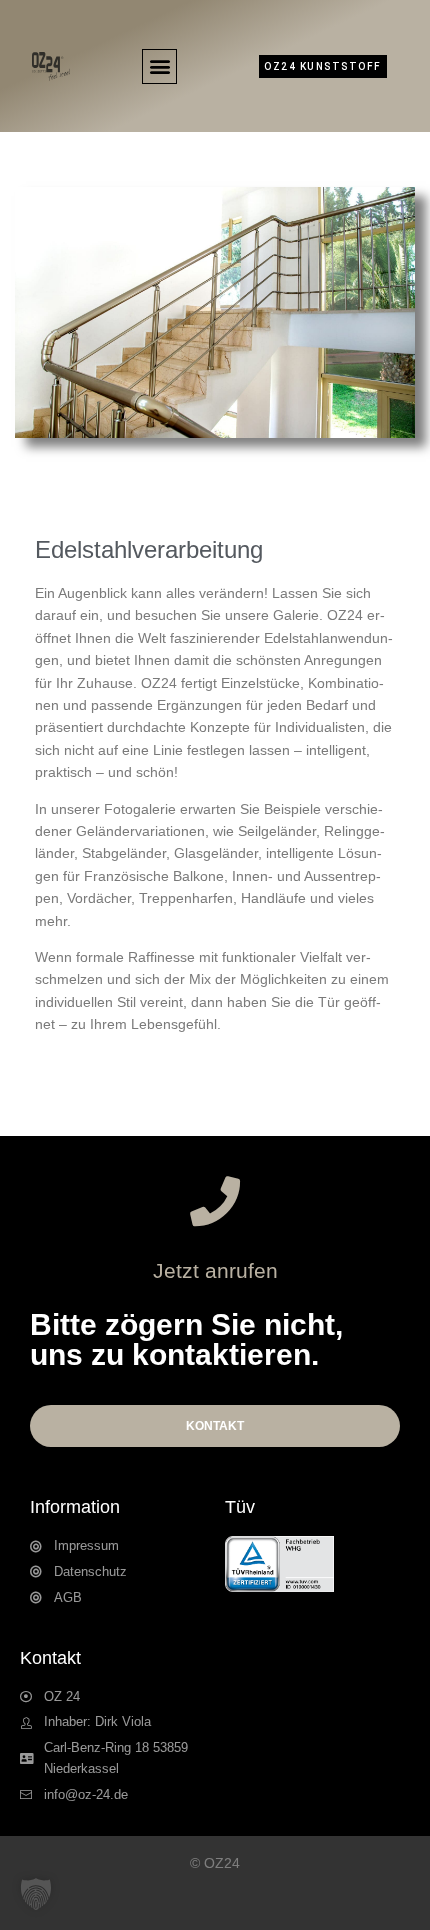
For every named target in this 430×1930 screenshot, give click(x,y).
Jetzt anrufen (215, 1270)
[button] (159, 66)
